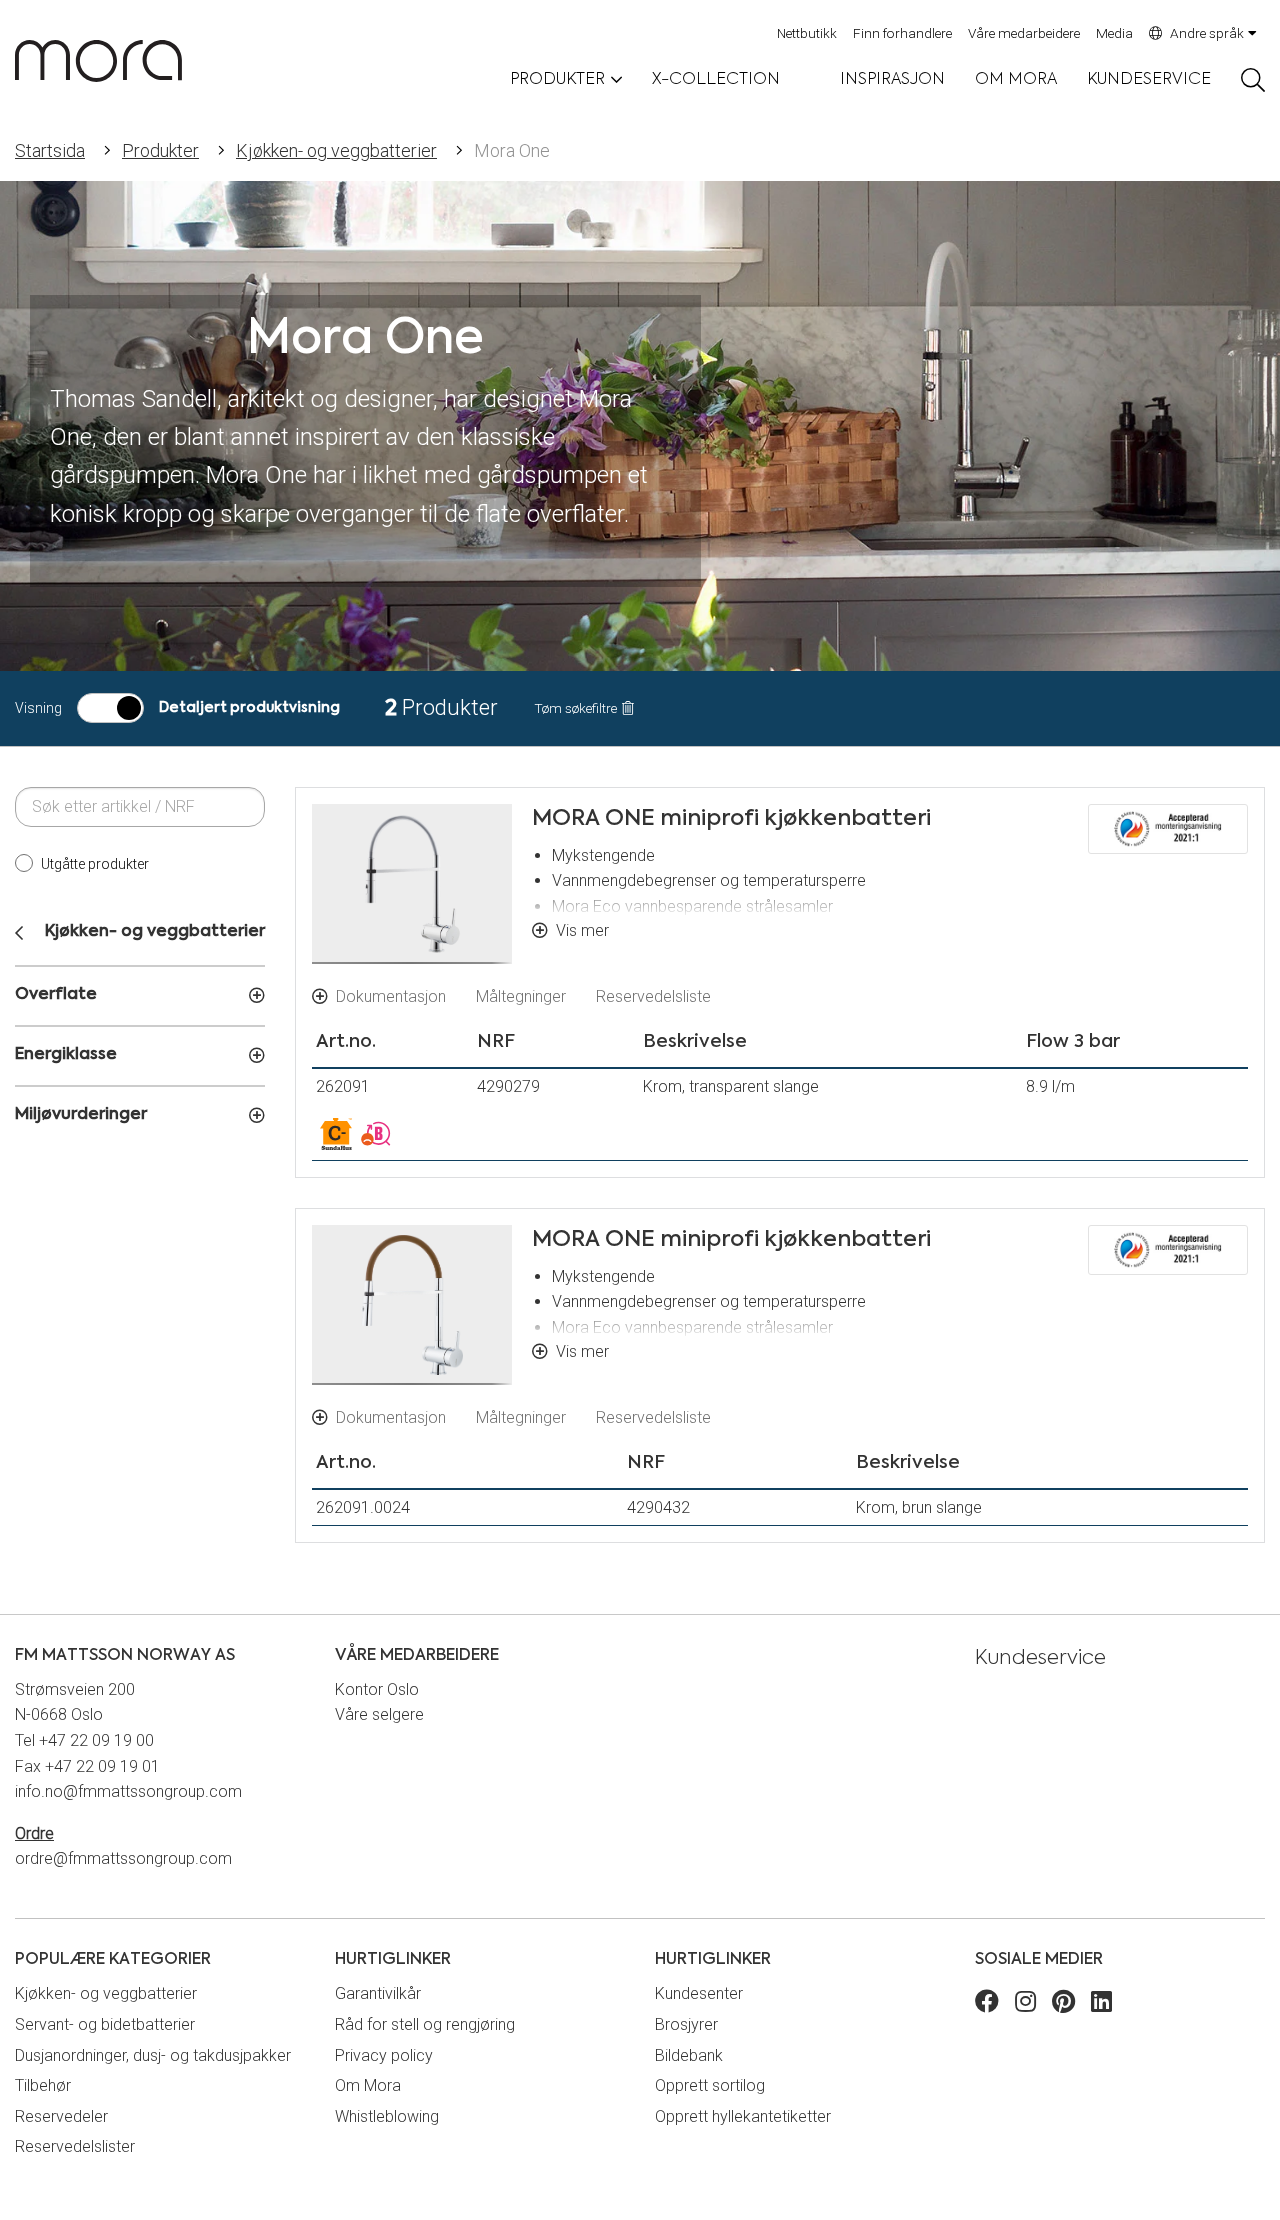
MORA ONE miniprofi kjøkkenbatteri (731, 819)
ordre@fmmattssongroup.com (123, 1858)
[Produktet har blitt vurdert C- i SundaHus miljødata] (336, 1134)
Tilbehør (43, 2085)
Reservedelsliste (653, 997)
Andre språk (1207, 33)
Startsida (50, 150)
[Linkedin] (1101, 2004)
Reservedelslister (75, 2146)
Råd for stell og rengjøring (425, 2024)
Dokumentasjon (391, 996)
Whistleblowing (387, 2116)
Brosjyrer (686, 2024)
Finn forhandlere (902, 33)
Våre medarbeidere (1024, 33)
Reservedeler (61, 2116)
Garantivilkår (378, 1993)
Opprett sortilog (710, 2085)
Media (1114, 33)
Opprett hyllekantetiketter (743, 2116)
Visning (38, 708)
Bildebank (689, 2055)
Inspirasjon (892, 80)
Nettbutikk (807, 33)
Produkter (160, 150)
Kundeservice (1149, 80)
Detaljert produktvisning (249, 708)
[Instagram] (1025, 2004)
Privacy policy (384, 2055)
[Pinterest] (1063, 2004)
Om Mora (1016, 80)
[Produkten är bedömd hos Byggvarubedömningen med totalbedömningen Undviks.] (376, 1134)
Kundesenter (699, 1993)
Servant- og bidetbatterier (105, 2024)
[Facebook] (987, 2004)
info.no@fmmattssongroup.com (128, 1791)
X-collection (716, 80)
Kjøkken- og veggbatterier (336, 150)
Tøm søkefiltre (575, 709)
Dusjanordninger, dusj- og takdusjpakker (153, 2055)
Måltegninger (521, 996)
